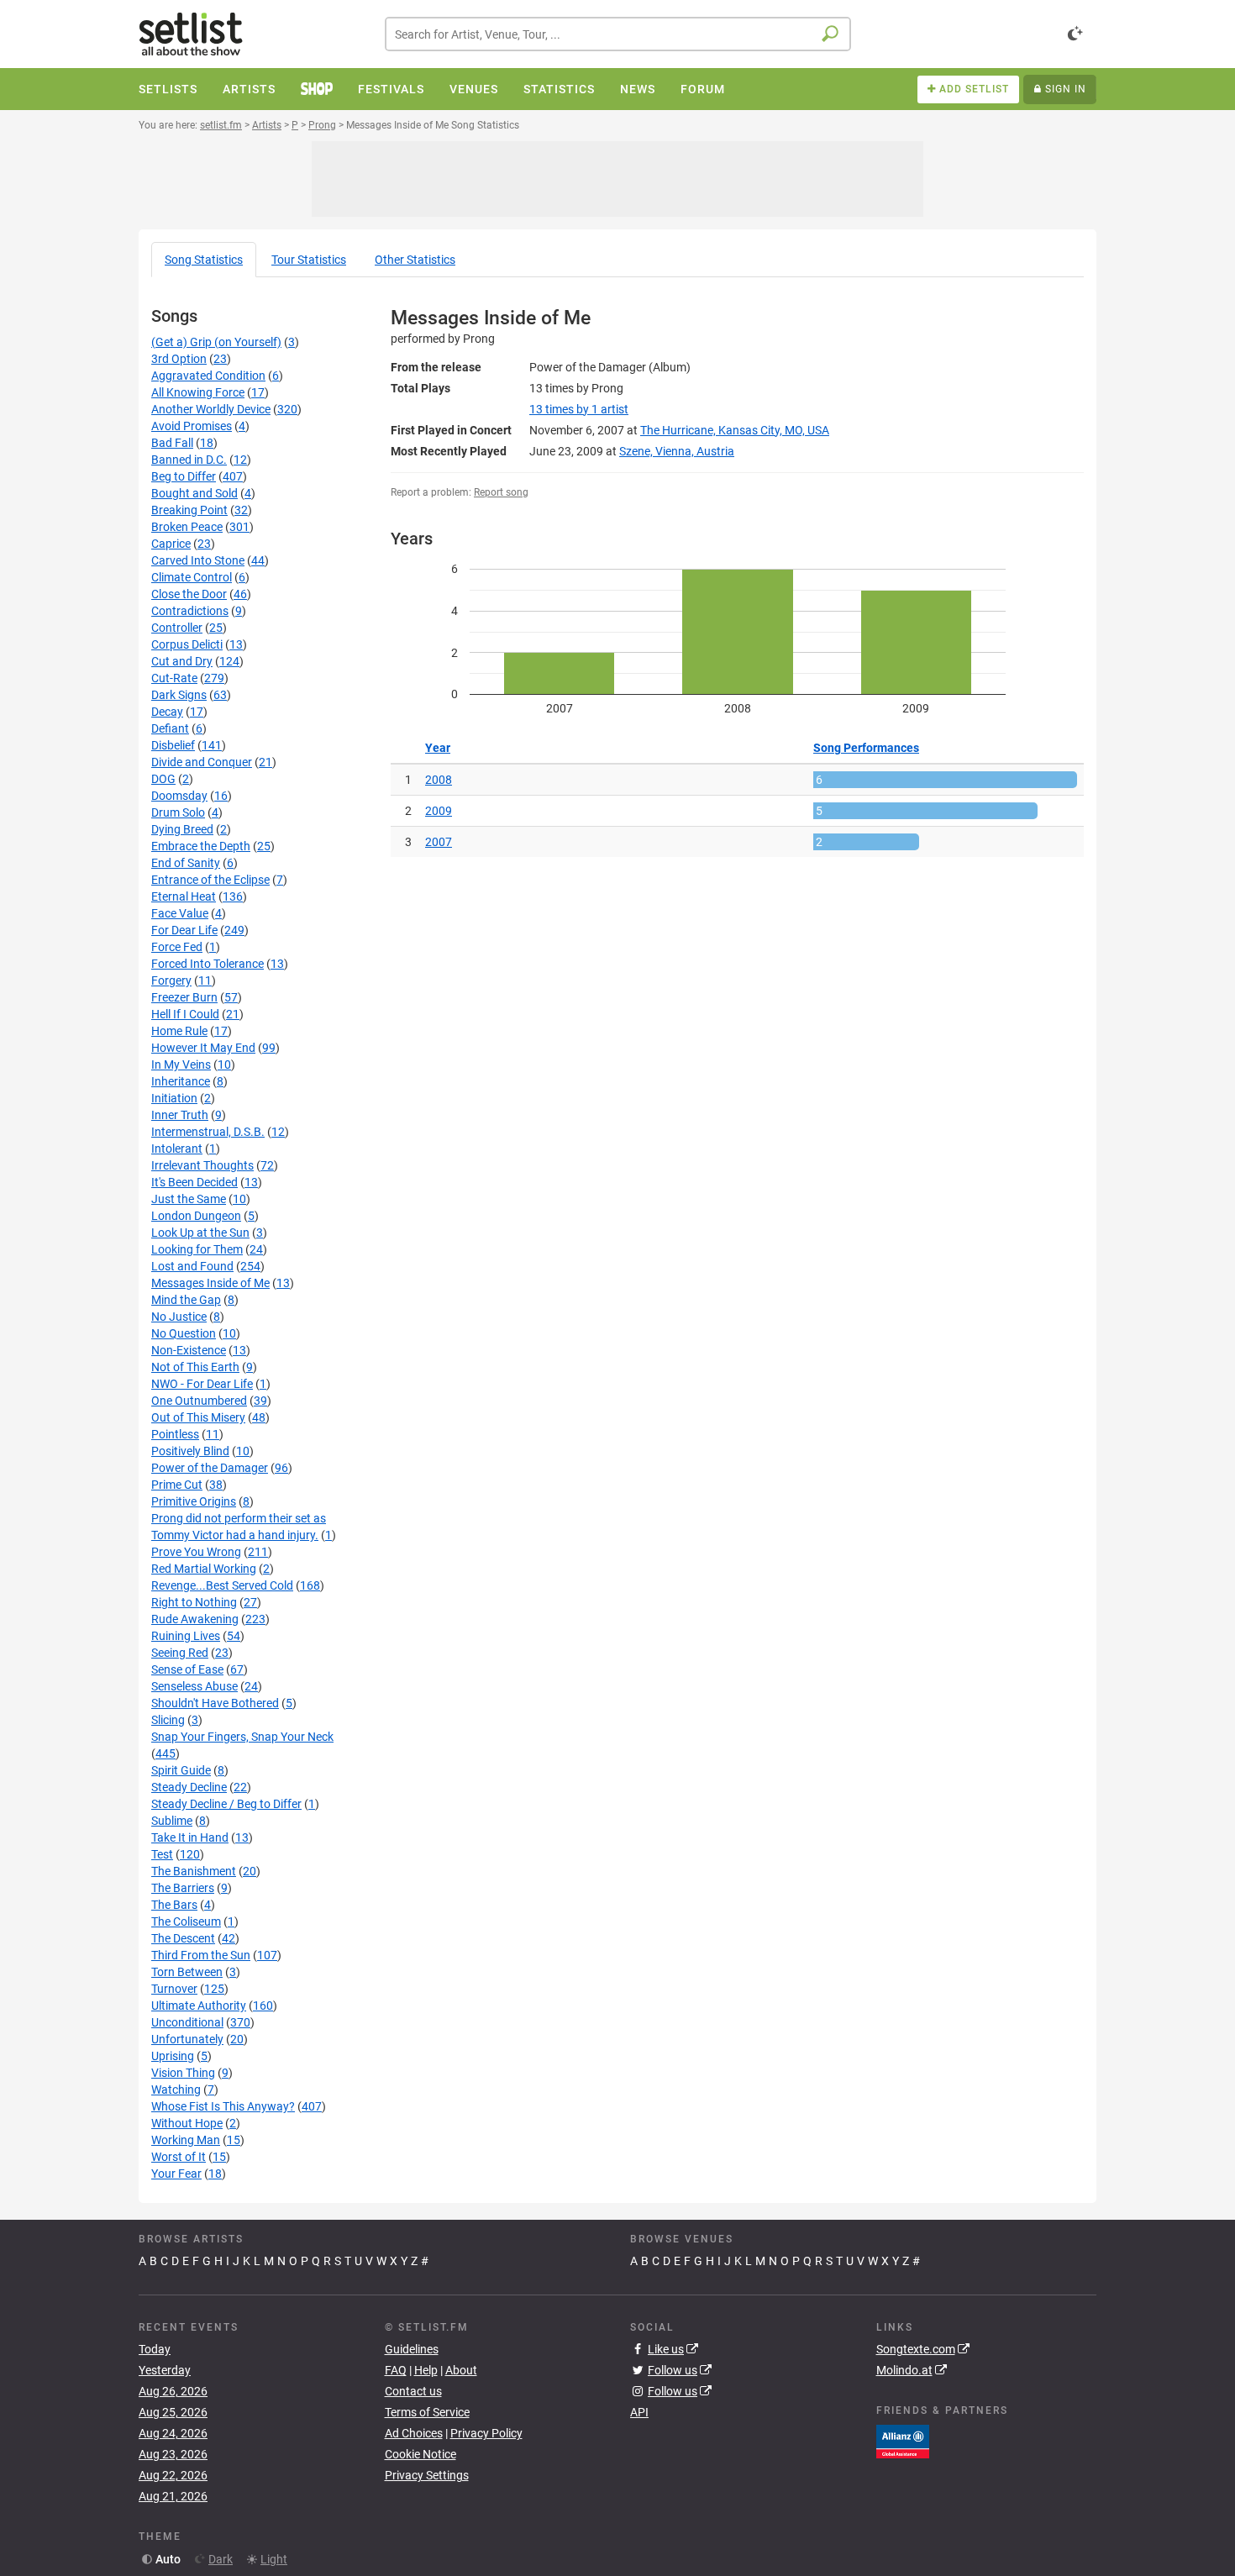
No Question (184, 1333)
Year (438, 748)
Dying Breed (182, 829)
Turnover (174, 1989)
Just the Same (189, 1199)
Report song (501, 492)
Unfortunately (187, 2039)
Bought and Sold (194, 493)
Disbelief (173, 745)
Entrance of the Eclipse (210, 880)
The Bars (174, 1905)
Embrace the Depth (201, 846)
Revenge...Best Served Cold (222, 1585)
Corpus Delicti (187, 644)
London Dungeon (196, 1216)
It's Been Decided (194, 1182)
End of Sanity (186, 863)
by (579, 409)
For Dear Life (184, 930)
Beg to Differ (184, 476)
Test (162, 1854)
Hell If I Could (185, 1014)
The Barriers (183, 1888)
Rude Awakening (195, 1619)
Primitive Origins (194, 1501)
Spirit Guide (181, 1770)
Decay (167, 712)
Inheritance (181, 1081)
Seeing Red (180, 1653)
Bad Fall (172, 443)
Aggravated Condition (208, 376)
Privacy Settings (427, 2475)
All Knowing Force (198, 392)
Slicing (168, 1720)
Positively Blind (190, 1451)
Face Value (180, 913)
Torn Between (187, 1972)
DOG (163, 779)
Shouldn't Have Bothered (215, 1703)
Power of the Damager (210, 1468)
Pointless (175, 1434)
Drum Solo (178, 812)
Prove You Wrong (196, 1552)
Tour (309, 260)
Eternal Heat (184, 896)
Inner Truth (180, 1115)
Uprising (173, 2056)
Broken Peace (187, 527)
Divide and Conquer (202, 762)
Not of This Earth (195, 1367)
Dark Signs (179, 695)
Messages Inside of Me (210, 1283)
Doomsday (179, 796)
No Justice (179, 1317)
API (639, 2412)
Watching (176, 2090)
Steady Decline (189, 1787)
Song (204, 260)
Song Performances (866, 748)
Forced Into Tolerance (208, 964)
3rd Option (179, 359)
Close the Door (189, 594)
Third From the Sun (201, 1955)
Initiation (174, 1098)
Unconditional (187, 2022)
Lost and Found (192, 1266)
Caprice (171, 544)
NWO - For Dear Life (202, 1384)
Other (415, 260)
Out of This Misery (198, 1417)
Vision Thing (183, 2073)
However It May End (203, 1048)
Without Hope (187, 2123)
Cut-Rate (174, 678)
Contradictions (190, 611)
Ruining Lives (186, 1636)
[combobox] (618, 34)
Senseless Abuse (194, 1686)
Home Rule (179, 1031)
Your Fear (176, 2174)
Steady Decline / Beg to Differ (226, 1804)
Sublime (172, 1821)
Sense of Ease (187, 1669)
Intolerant (177, 1149)
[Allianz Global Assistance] (903, 2440)
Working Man (186, 2140)
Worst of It (179, 2157)
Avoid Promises (192, 426)
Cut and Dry (182, 661)
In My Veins (181, 1065)
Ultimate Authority (199, 2006)
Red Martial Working (204, 1569)
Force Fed (177, 947)
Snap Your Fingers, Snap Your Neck (242, 1737)
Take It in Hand (190, 1837)
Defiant (170, 728)
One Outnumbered (199, 1401)
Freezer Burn (184, 997)
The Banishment (194, 1871)
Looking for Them (197, 1249)
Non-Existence (189, 1350)
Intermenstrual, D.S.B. (208, 1132)
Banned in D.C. (189, 460)
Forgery (171, 980)
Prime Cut (177, 1485)
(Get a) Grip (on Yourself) (216, 342)
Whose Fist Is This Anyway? (223, 2106)
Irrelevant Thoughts (202, 1165)
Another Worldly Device (211, 409)
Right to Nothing (194, 1602)
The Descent (183, 1938)
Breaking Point (189, 510)
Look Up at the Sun (200, 1233)
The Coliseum (186, 1921)
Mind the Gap (186, 1300)
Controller (177, 628)
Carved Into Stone (198, 560)
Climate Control (192, 577)
